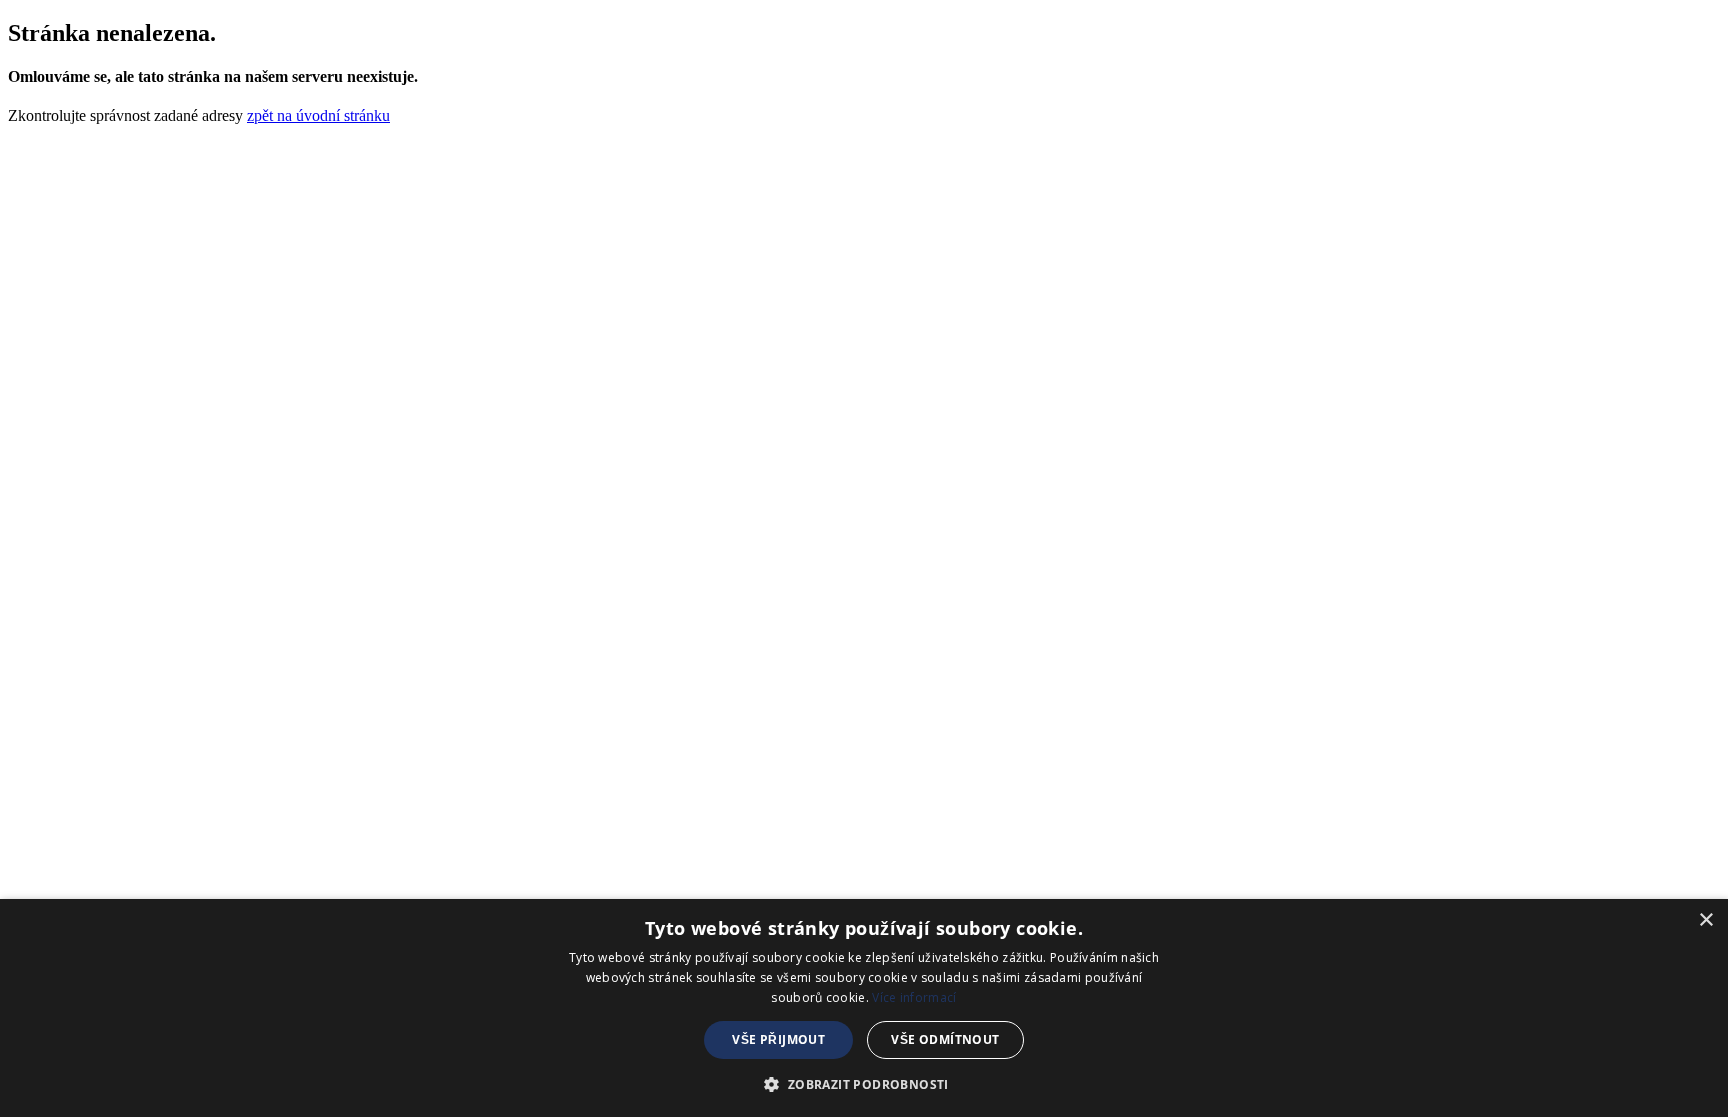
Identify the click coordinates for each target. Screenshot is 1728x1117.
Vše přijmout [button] (778, 1039)
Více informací (914, 997)
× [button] (1705, 920)
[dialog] (864, 1008)
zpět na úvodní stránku (318, 115)
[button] (863, 1083)
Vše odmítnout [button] (945, 1039)
